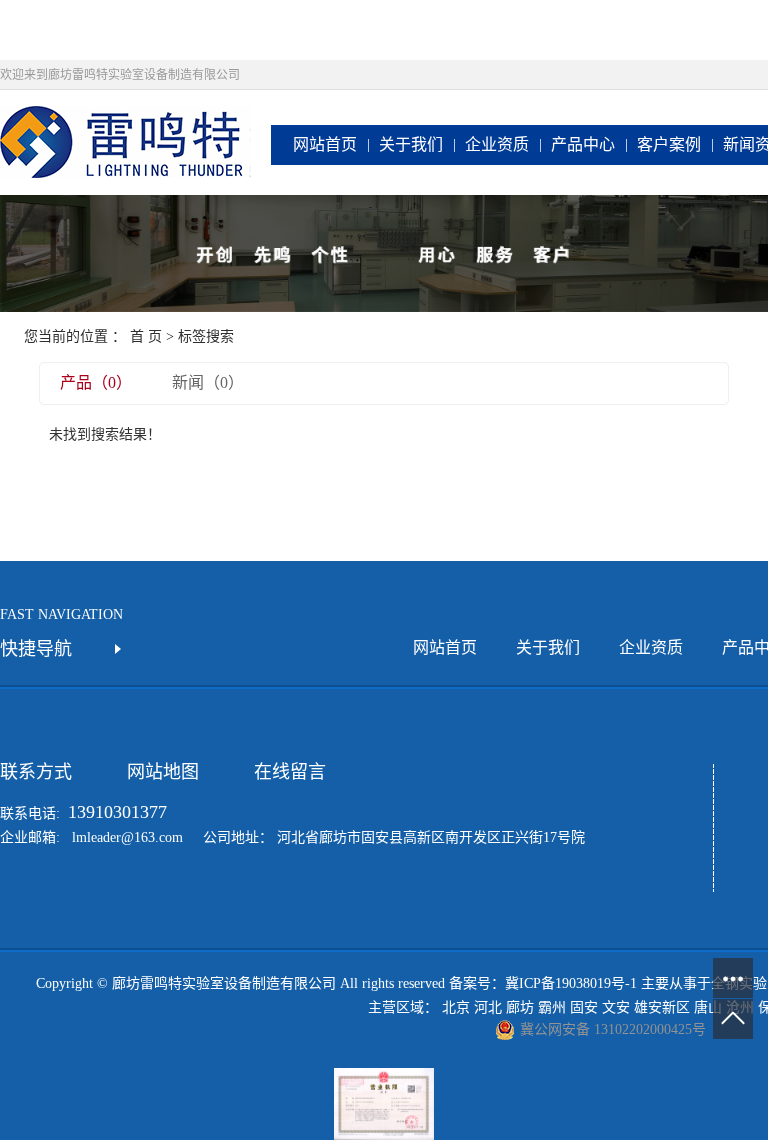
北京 (456, 1007)
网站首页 (325, 144)
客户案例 (669, 144)
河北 (488, 1007)
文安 (616, 1007)
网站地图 (163, 772)
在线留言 (290, 772)
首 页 (146, 336)
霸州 (552, 1007)
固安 (584, 1007)
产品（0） (96, 382)
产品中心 (583, 144)
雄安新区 (662, 1007)
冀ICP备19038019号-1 (571, 983)
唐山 (708, 1007)
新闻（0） (208, 382)
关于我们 (411, 144)
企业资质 (497, 144)
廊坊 (520, 1007)
